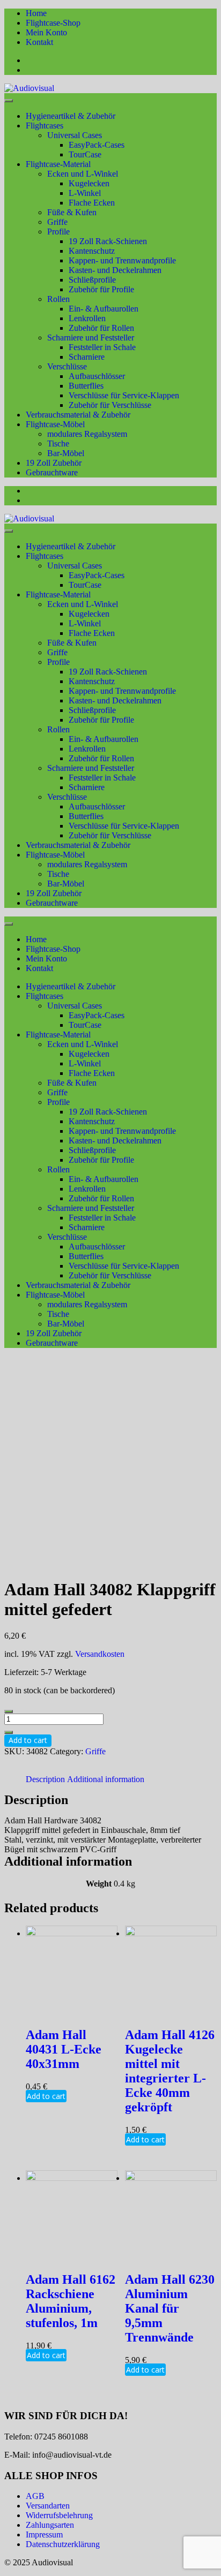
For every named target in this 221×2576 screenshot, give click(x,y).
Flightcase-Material (58, 164)
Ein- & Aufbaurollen (104, 309)
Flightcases (45, 126)
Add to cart (28, 1740)
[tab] (45, 1779)
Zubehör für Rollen (101, 328)
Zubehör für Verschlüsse (110, 405)
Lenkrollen (87, 318)
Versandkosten (100, 1654)
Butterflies (86, 386)
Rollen (58, 299)
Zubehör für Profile (101, 289)
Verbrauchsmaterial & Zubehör (78, 415)
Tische (58, 444)
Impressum (44, 2535)
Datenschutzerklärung (63, 2544)
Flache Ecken (92, 203)
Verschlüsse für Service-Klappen (124, 395)
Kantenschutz (92, 251)
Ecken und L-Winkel (83, 174)
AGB (35, 2496)
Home (36, 13)
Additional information (106, 1779)
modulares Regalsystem (87, 434)
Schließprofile (92, 280)
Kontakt (39, 42)
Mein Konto (46, 32)
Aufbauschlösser (97, 376)
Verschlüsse (67, 366)
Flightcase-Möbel (55, 424)
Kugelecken (89, 183)
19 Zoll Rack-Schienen (108, 241)
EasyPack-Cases (97, 145)
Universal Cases (75, 135)
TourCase (85, 154)
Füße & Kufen (72, 212)
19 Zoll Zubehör (54, 463)
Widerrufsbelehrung (59, 2515)
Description (45, 1779)
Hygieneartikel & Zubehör (71, 116)
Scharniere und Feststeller (91, 338)
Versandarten (48, 2506)
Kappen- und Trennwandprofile (122, 260)
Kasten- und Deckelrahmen (115, 270)
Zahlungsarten (50, 2525)
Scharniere (87, 357)
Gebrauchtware (52, 472)
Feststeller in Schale (102, 347)
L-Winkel (85, 193)
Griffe (57, 222)
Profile (58, 232)
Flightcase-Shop (53, 23)
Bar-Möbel (66, 453)
